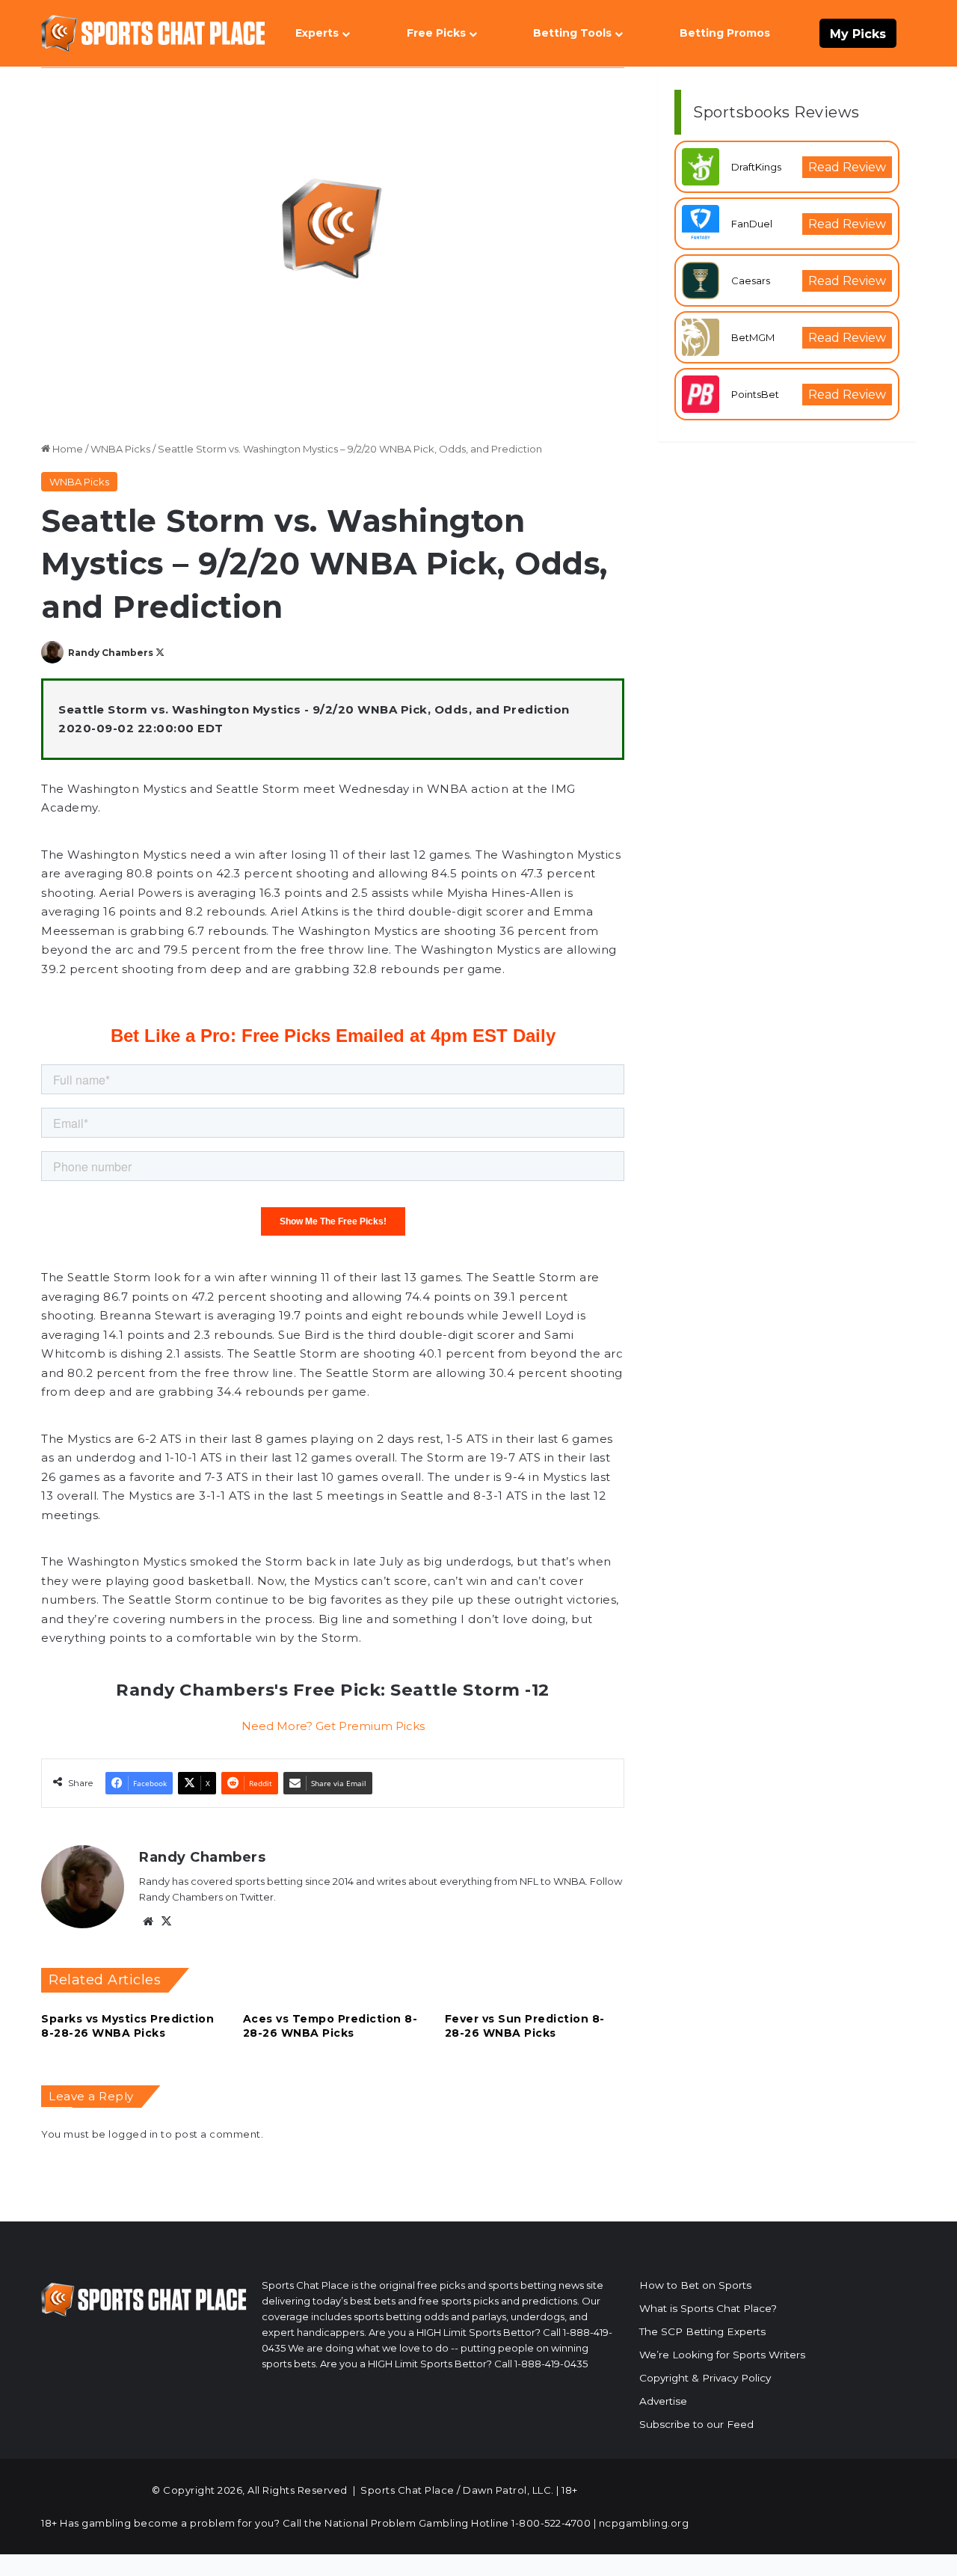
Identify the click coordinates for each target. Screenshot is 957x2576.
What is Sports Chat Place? (708, 2308)
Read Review (847, 167)
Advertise (663, 2401)
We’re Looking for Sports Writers (722, 2355)
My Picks (858, 34)
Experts (317, 33)
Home (67, 449)
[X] (166, 1922)
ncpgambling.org (644, 2523)
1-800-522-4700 (551, 2523)
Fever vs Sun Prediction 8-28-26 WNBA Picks (525, 2026)
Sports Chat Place (407, 2490)
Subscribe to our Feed (696, 2424)
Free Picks (436, 33)
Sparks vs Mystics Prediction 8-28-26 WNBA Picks (127, 2026)
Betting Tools (572, 33)
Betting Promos (725, 33)
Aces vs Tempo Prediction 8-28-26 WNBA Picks (330, 2026)
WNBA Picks (120, 449)
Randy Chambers (111, 653)
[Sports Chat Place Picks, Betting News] (153, 33)
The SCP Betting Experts (702, 2331)
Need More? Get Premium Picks (333, 1726)
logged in (133, 2134)
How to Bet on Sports (695, 2285)
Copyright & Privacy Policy (705, 2378)
